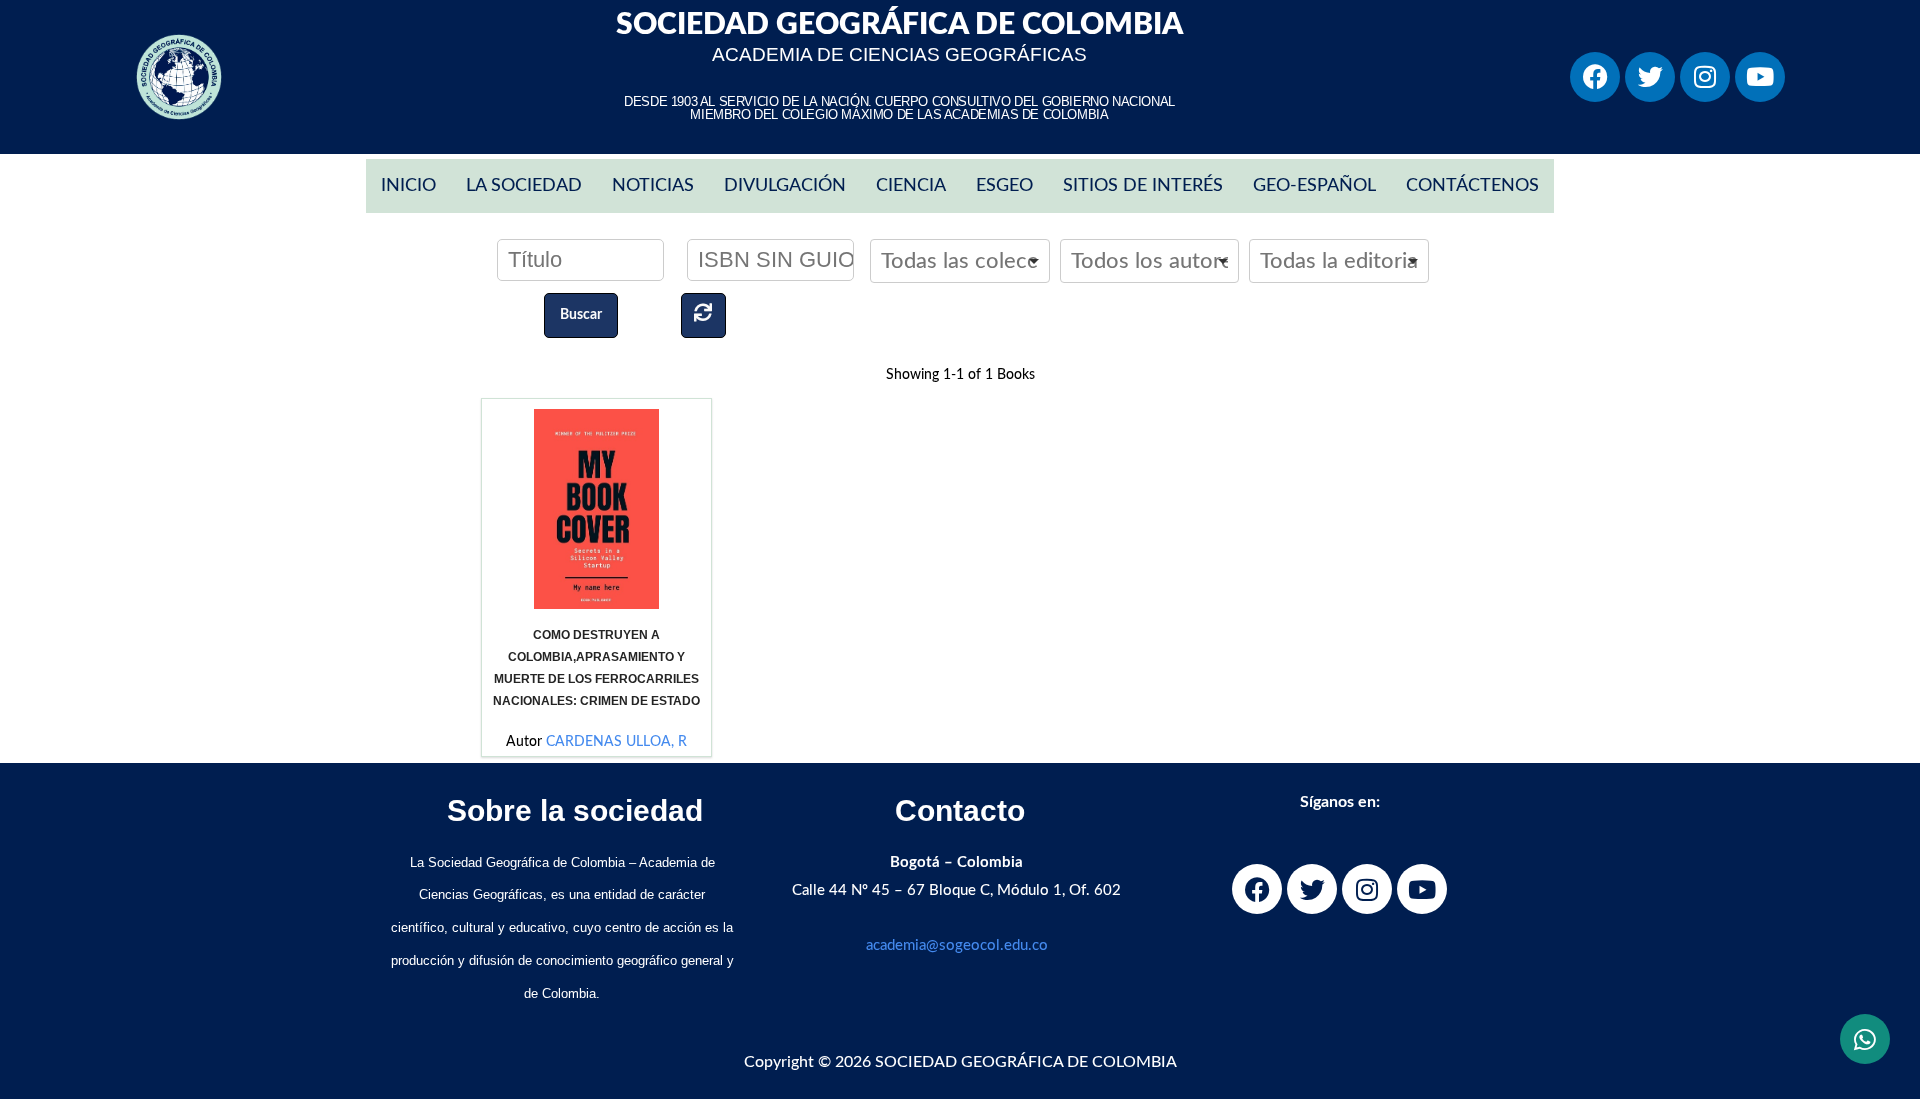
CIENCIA (911, 186)
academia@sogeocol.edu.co (957, 945)
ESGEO (1004, 186)
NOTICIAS (653, 186)
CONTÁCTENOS (1472, 186)
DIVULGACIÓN (785, 186)
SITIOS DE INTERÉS (1143, 186)
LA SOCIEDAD (524, 186)
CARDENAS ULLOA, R (616, 742)
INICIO (408, 186)
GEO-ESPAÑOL (1314, 186)
